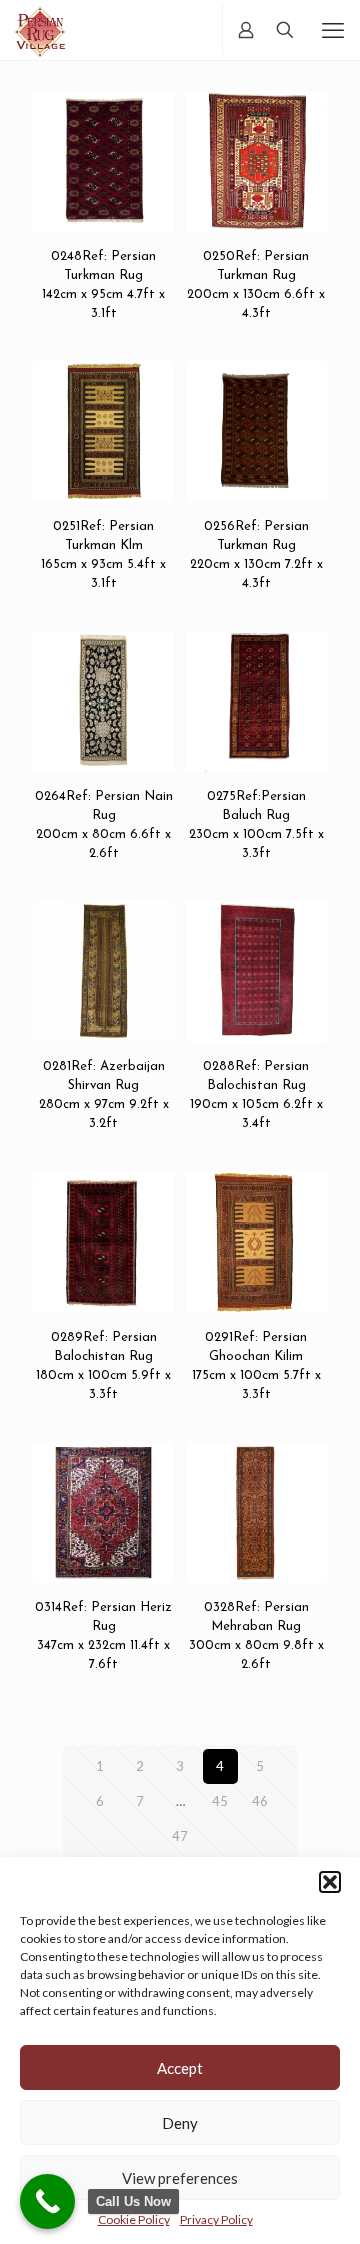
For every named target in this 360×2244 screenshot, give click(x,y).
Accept (180, 2068)
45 (220, 1801)
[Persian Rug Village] (40, 30)
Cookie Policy (134, 2219)
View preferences (180, 2178)
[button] (330, 1882)
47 (180, 1836)
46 (260, 1801)
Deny (180, 2123)
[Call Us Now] (47, 2201)
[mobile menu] (333, 30)
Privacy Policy (216, 2219)
